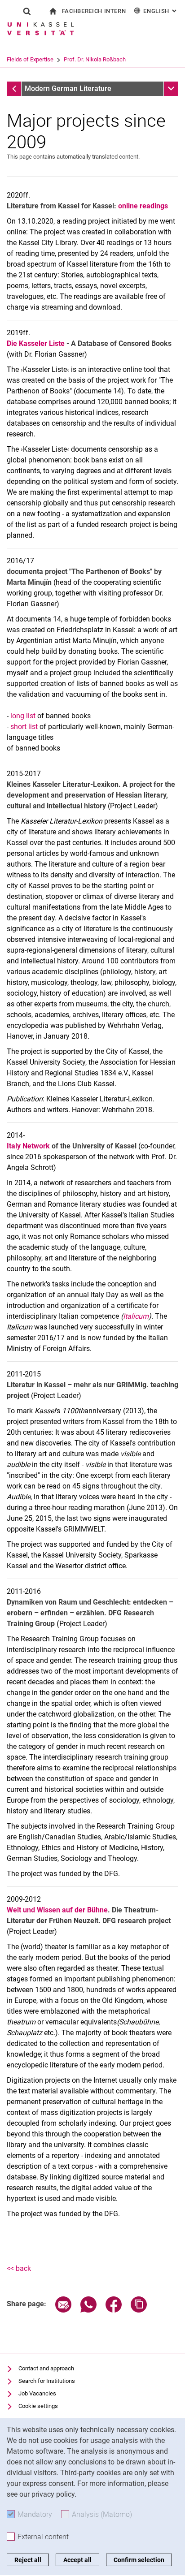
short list (24, 727)
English (161, 11)
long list (24, 716)
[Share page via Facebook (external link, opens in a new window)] (114, 2310)
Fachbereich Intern (94, 11)
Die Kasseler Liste (36, 343)
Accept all (77, 2560)
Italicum (136, 1316)
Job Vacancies (37, 2393)
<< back (19, 2268)
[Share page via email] (63, 2310)
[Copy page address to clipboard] (139, 2310)
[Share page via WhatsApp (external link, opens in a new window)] (88, 2310)
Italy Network (29, 1146)
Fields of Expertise (30, 59)
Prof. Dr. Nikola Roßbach (95, 59)
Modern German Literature (68, 88)
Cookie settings (38, 2406)
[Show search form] (27, 11)
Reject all (28, 2560)
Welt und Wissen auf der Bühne (57, 1910)
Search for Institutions (47, 2381)
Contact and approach (46, 2368)
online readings (143, 206)
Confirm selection (139, 2560)
